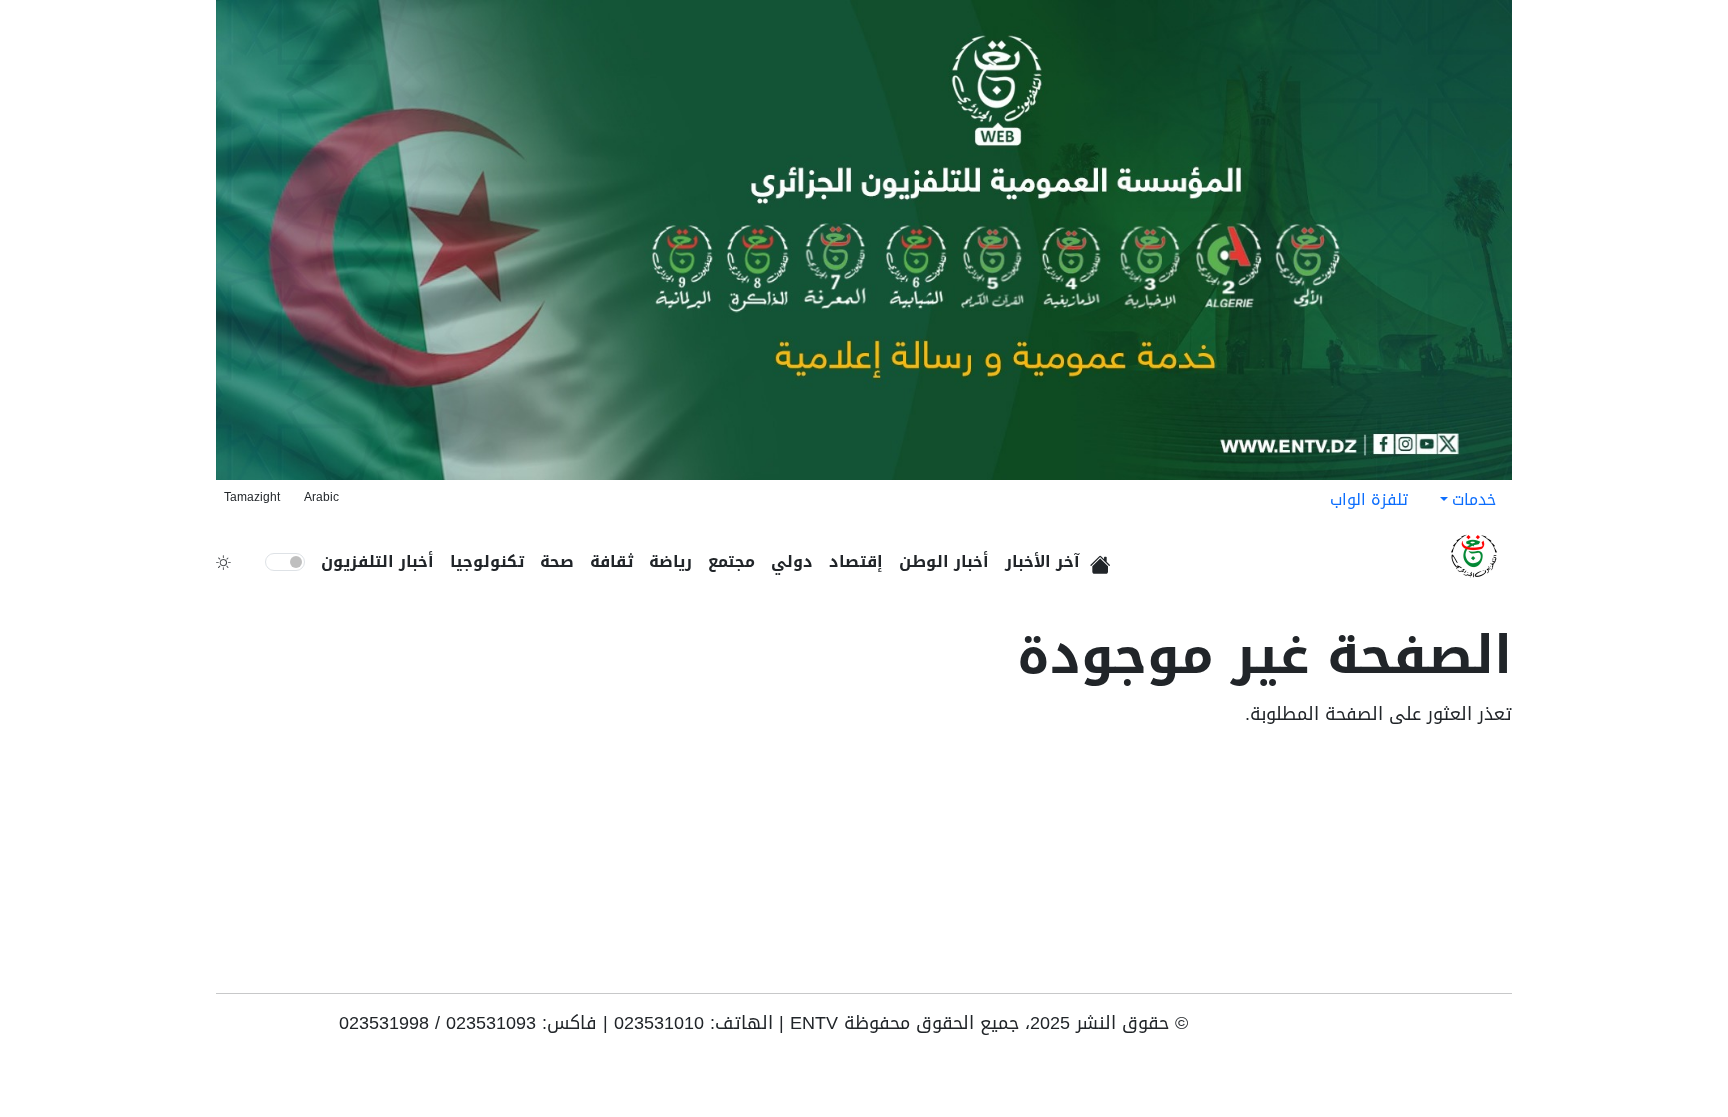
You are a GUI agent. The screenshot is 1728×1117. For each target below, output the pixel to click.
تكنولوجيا (487, 561)
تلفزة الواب (1369, 499)
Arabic (321, 497)
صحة (557, 561)
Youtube (1498, 1030)
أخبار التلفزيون (377, 561)
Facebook (1470, 1030)
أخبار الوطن (944, 561)
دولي (792, 561)
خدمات (1474, 499)
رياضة (670, 561)
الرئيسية (1103, 557)
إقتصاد (856, 561)
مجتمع (731, 561)
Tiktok (1440, 1030)
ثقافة (611, 561)
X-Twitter (1408, 1030)
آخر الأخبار (1042, 561)
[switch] (285, 562)
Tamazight (252, 497)
